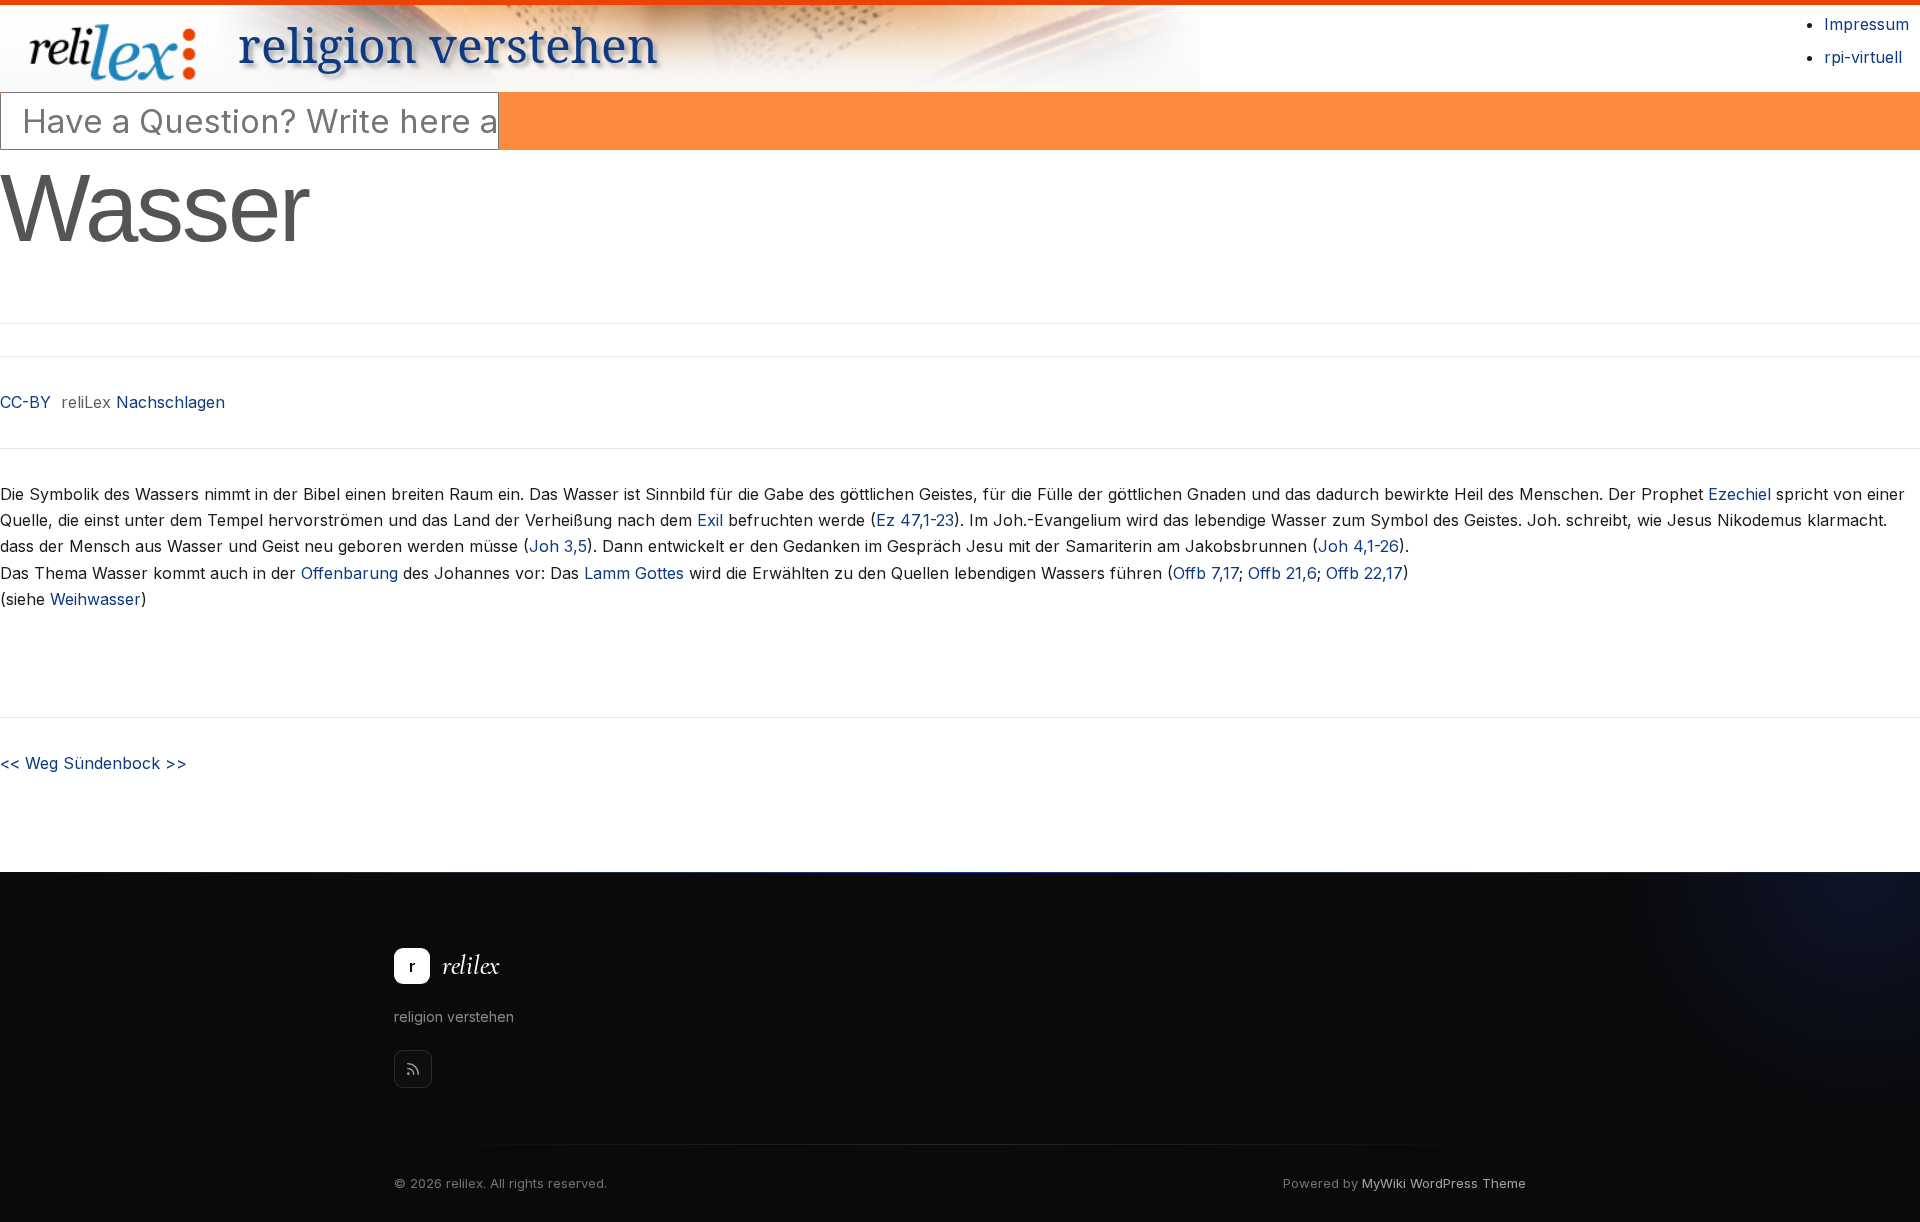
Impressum (1866, 24)
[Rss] (413, 1069)
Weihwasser (95, 599)
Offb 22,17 (1364, 573)
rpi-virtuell (1863, 57)
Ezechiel (1739, 494)
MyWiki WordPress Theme (1444, 1183)
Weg (29, 763)
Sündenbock (125, 763)
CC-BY (25, 402)
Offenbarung (349, 573)
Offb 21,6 (1282, 573)
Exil (710, 520)
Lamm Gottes (634, 573)
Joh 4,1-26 (1358, 546)
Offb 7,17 (1206, 573)
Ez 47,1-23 (915, 520)
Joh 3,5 (558, 546)
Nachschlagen (170, 402)
